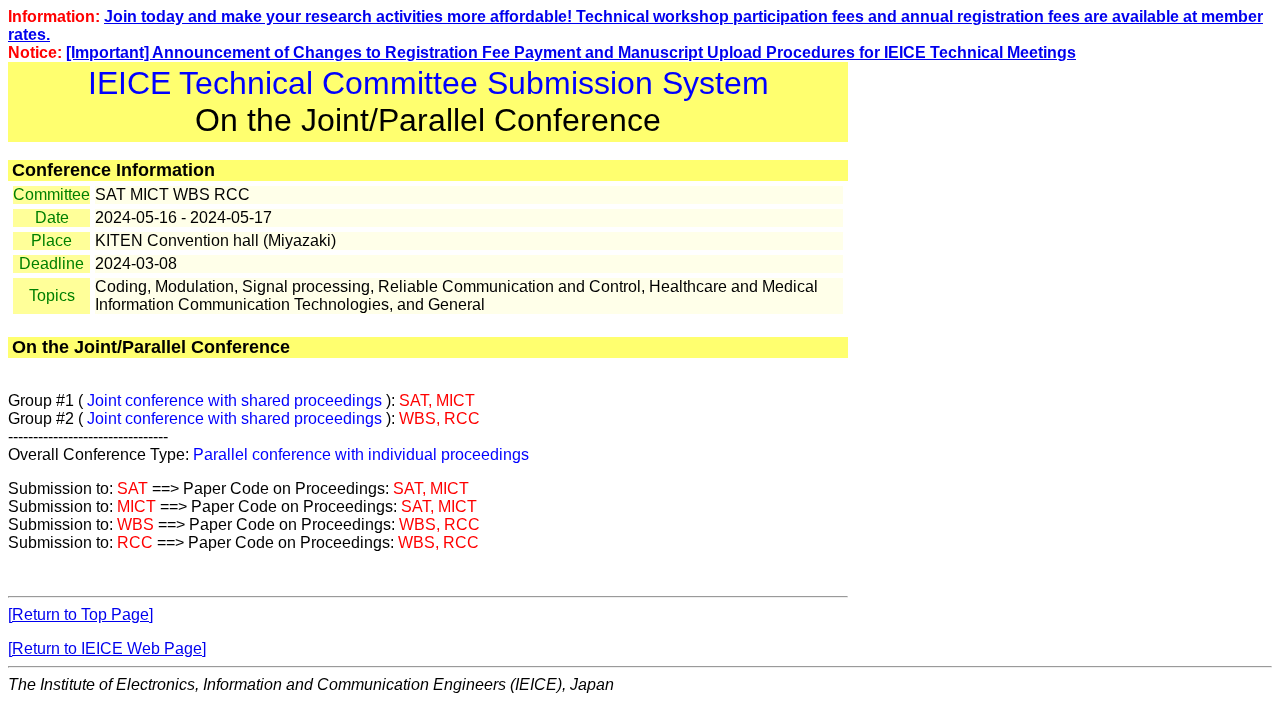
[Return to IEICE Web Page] (107, 648)
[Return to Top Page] (80, 614)
